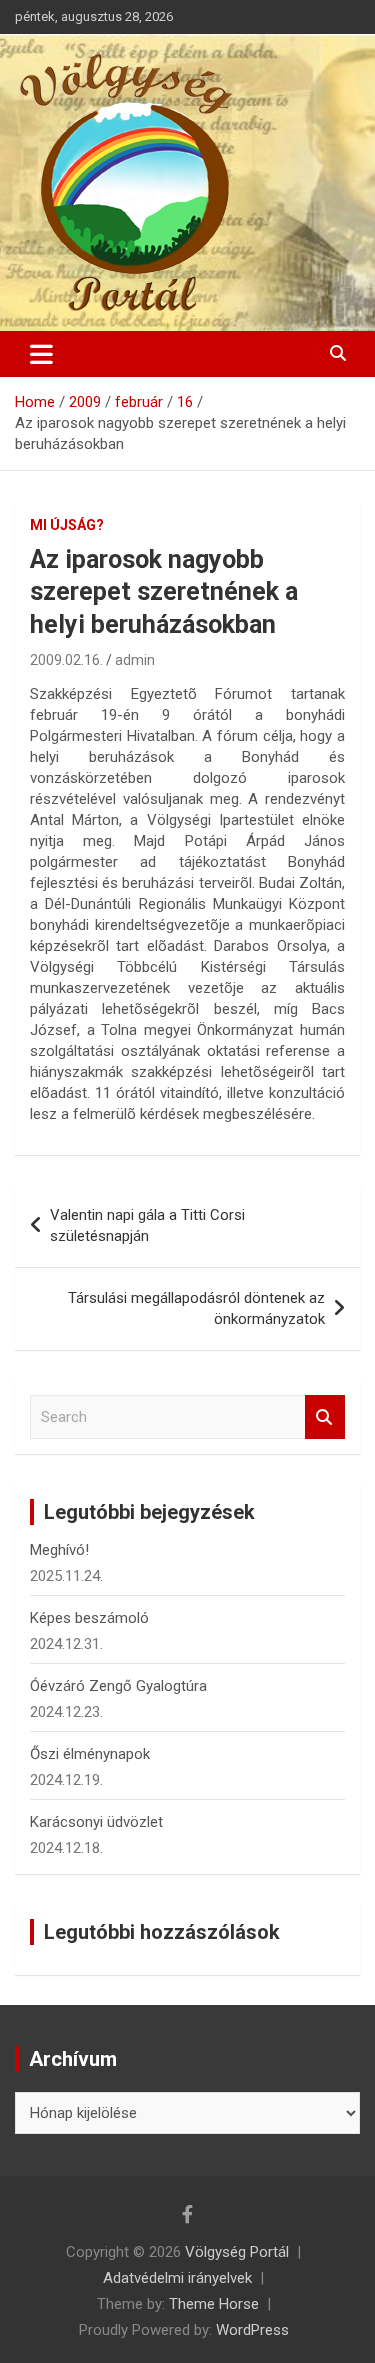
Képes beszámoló (89, 1618)
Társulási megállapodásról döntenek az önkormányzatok (196, 1308)
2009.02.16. (66, 660)
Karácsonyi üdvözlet (96, 1822)
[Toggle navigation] (41, 354)
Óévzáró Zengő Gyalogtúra (118, 1686)
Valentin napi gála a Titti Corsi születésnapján (147, 1225)
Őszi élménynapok (90, 1754)
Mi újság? (67, 525)
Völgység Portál (237, 2252)
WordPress (252, 2330)
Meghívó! (59, 1550)
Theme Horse (214, 2304)
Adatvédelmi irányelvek (177, 2278)
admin (135, 660)
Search (325, 1417)
